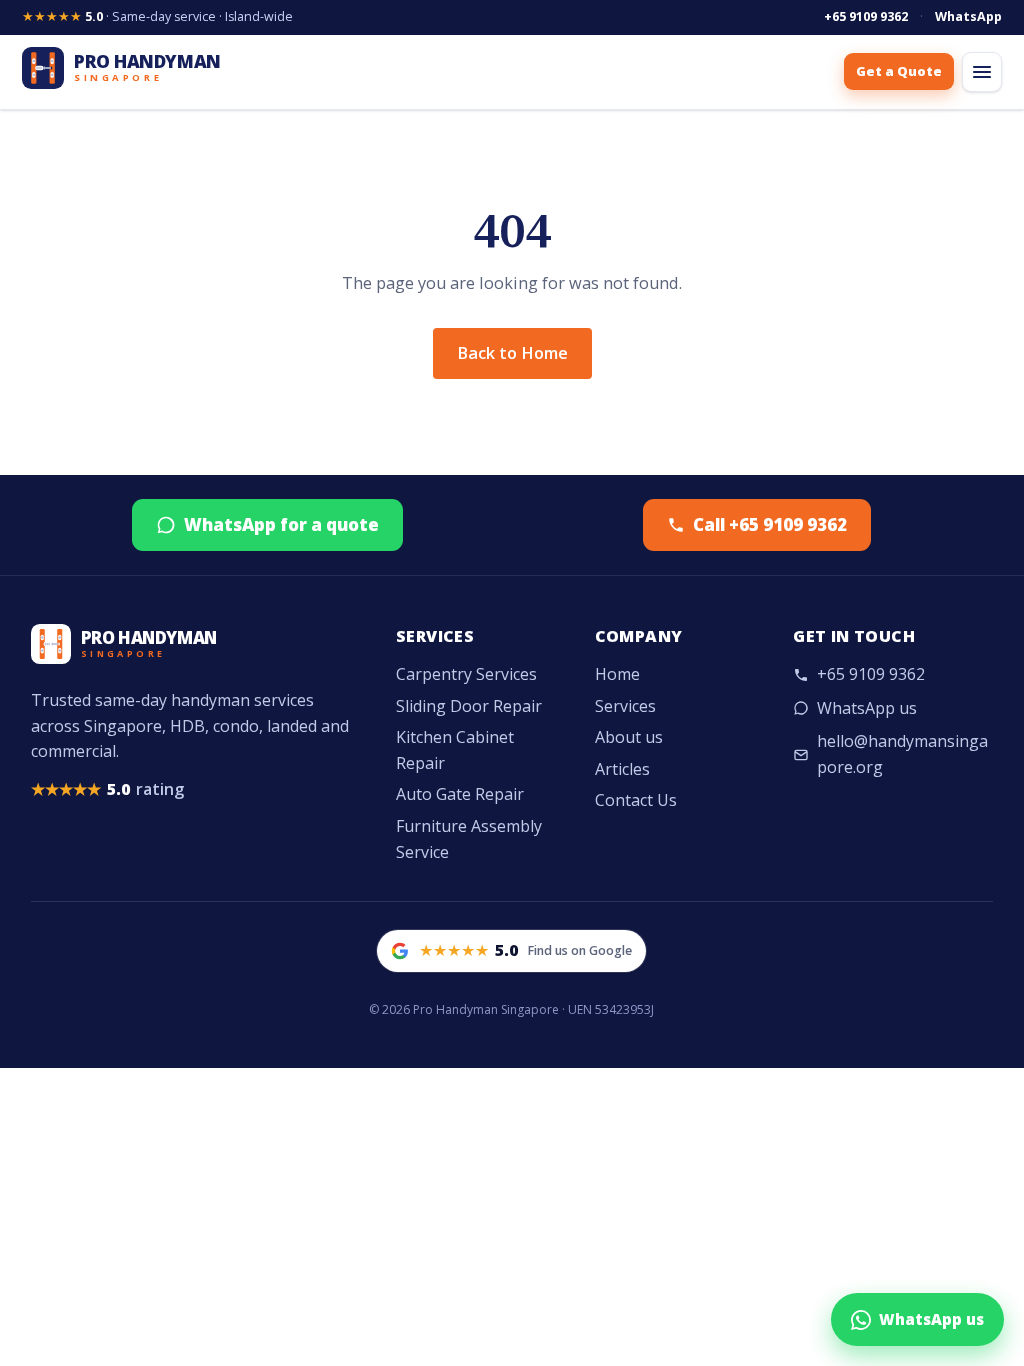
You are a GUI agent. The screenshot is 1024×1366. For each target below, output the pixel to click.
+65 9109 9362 (866, 16)
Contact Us (636, 800)
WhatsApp (968, 16)
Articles (622, 769)
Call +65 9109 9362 (770, 524)
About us (629, 737)
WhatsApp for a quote (281, 524)
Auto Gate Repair (460, 794)
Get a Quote (899, 71)
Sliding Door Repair (469, 706)
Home (617, 674)
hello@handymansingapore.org (902, 754)
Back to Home (512, 353)
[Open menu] (982, 72)
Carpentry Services (466, 674)
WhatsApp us (867, 708)
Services (625, 706)
